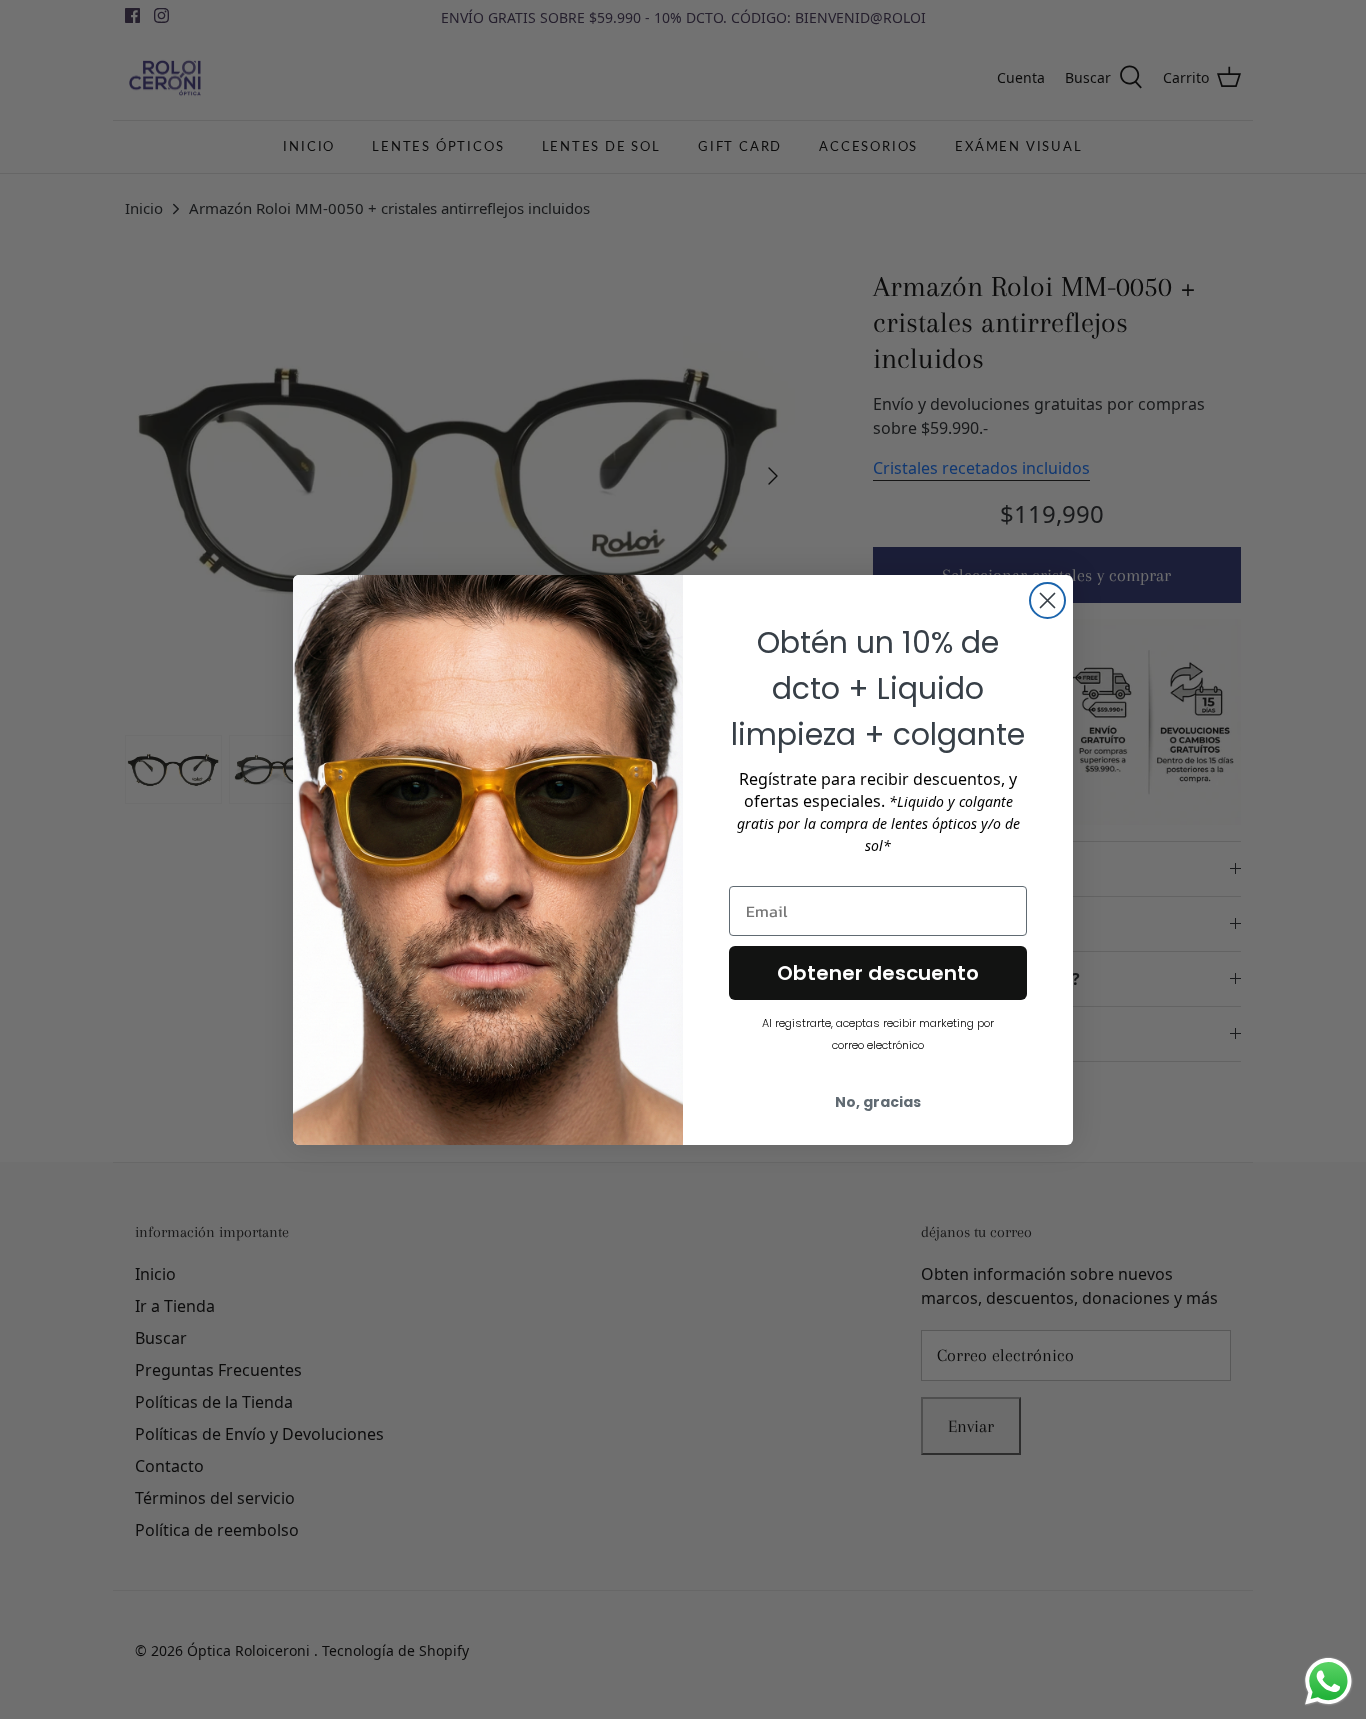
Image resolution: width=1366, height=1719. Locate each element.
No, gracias (878, 1102)
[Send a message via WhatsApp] (1328, 1681)
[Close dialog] (1047, 600)
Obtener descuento (878, 973)
